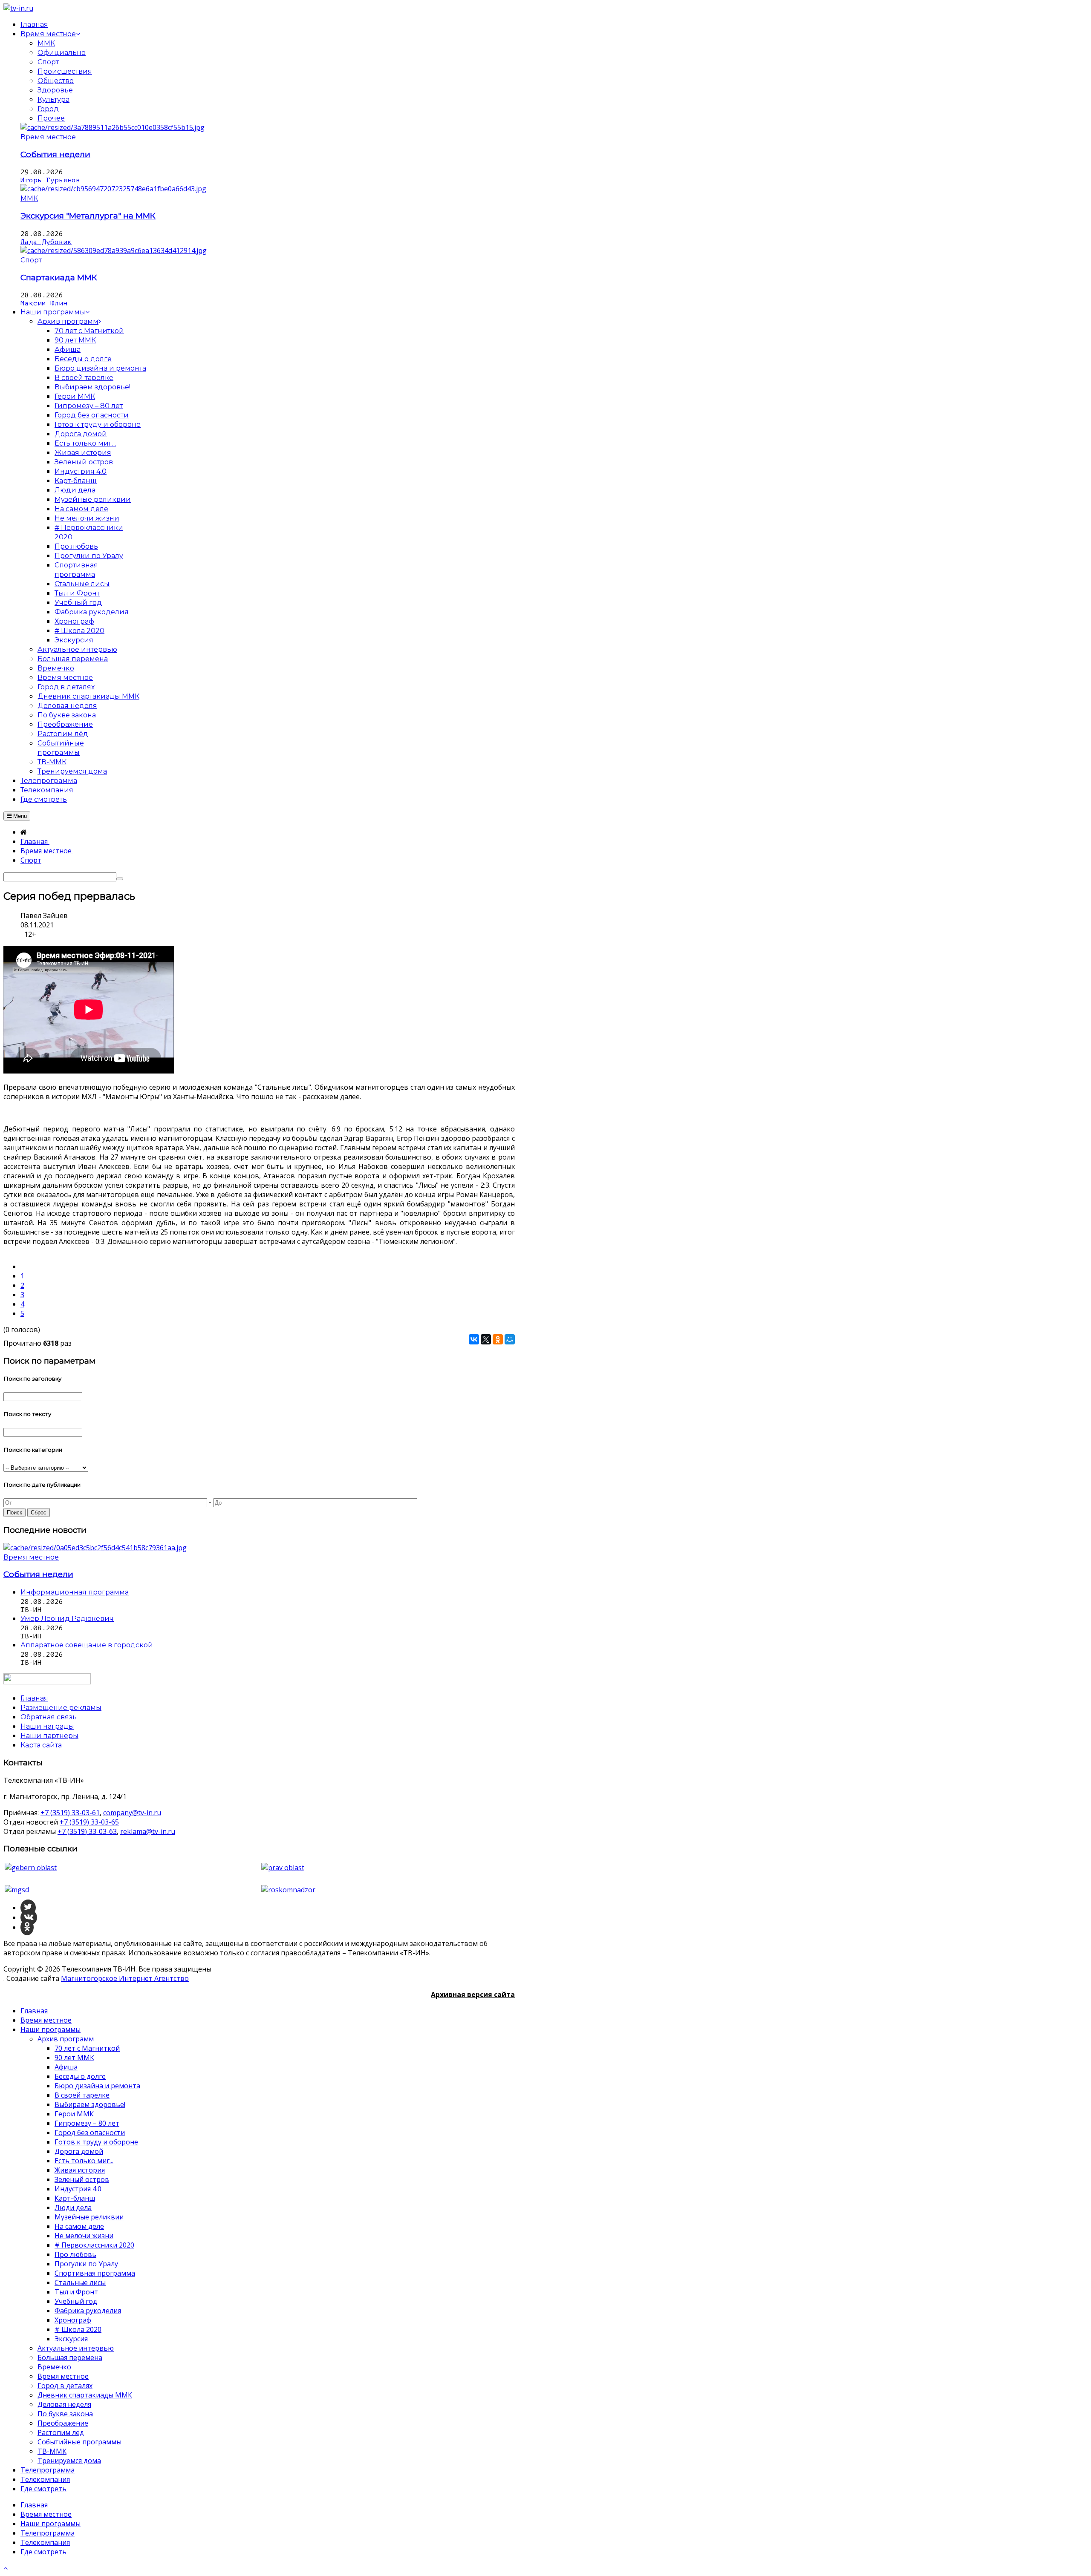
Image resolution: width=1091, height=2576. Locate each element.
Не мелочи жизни (84, 2236)
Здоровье (55, 90)
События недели (55, 154)
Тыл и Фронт (76, 2292)
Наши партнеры (49, 1736)
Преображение (63, 2423)
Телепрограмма (48, 2470)
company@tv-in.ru (132, 1813)
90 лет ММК (74, 2058)
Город (48, 109)
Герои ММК (74, 2114)
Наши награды (47, 1726)
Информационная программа (75, 1592)
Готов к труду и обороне (96, 2142)
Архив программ (66, 2039)
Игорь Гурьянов (50, 180)
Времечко (54, 2367)
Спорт (48, 62)
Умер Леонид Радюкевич (67, 1619)
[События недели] (113, 127)
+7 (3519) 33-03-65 (89, 1822)
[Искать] (120, 879)
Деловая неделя (64, 2404)
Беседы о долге (80, 2076)
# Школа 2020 (78, 2329)
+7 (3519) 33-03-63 (87, 1831)
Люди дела (73, 2208)
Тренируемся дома (69, 2461)
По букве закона (65, 2414)
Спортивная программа (95, 2273)
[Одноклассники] (498, 1339)
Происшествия (65, 71)
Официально (62, 53)
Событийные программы (79, 2442)
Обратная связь (49, 1717)
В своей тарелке (82, 2095)
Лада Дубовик (46, 242)
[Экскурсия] (113, 189)
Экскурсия (71, 2339)
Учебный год (76, 2301)
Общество (56, 81)
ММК (46, 43)
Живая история (80, 2170)
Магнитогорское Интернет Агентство (125, 1978)
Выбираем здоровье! (90, 2104)
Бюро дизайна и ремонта (97, 2086)
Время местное (48, 137)
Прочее (51, 118)
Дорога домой (79, 2151)
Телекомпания (45, 2479)
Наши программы (51, 2029)
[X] (486, 1339)
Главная (34, 2011)
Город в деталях (65, 2386)
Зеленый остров (82, 2179)
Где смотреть (43, 2489)
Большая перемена (70, 2357)
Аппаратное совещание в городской (87, 1645)
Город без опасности (90, 2133)
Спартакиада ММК (59, 278)
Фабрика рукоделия (88, 2311)
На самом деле (79, 2226)
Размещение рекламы (61, 1708)
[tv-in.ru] (18, 8)
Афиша (66, 2067)
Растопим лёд (61, 2432)
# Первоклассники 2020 (94, 2245)
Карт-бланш (75, 2198)
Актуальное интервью (76, 2348)
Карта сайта (41, 1745)
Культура (53, 99)
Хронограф (73, 2320)
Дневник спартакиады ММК (85, 2395)
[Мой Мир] (510, 1339)
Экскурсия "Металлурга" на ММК (88, 216)
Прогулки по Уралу (86, 2264)
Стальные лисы (80, 2282)
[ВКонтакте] (474, 1339)
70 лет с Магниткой (87, 2048)
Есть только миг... (84, 2161)
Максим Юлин (44, 303)
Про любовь (75, 2254)
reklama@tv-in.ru (148, 1831)
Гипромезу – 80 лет (87, 2123)
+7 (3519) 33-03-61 (70, 1813)
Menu (19, 816)
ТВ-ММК (52, 2451)
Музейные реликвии (89, 2217)
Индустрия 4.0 (78, 2189)
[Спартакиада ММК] (114, 250)
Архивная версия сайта (473, 1995)
